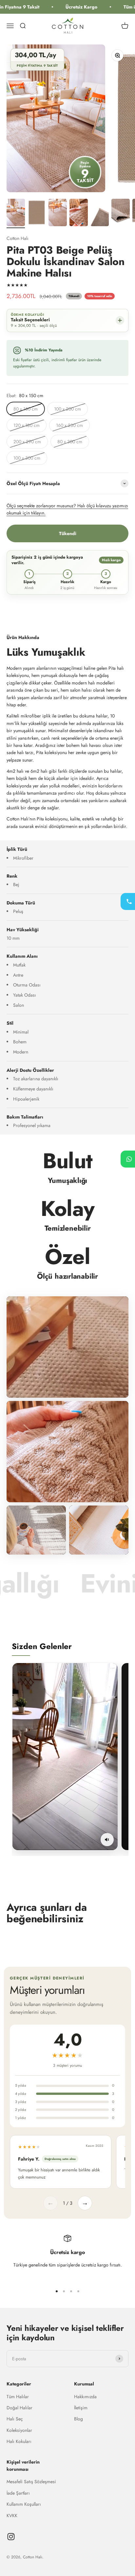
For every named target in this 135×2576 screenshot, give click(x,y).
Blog (78, 2419)
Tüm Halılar (18, 2397)
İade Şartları (18, 2493)
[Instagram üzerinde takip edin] (11, 2537)
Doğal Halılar (19, 2408)
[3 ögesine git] (58, 213)
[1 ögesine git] (16, 213)
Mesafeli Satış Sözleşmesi (31, 2482)
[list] (70, 1759)
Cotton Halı (18, 238)
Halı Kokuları (19, 2441)
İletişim (81, 2408)
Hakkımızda (85, 2397)
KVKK (12, 2516)
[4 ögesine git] (79, 213)
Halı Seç (15, 2419)
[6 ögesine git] (121, 213)
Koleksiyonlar (19, 2430)
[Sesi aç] (107, 1840)
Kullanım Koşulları (24, 2504)
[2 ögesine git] (37, 213)
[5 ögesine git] (100, 213)
